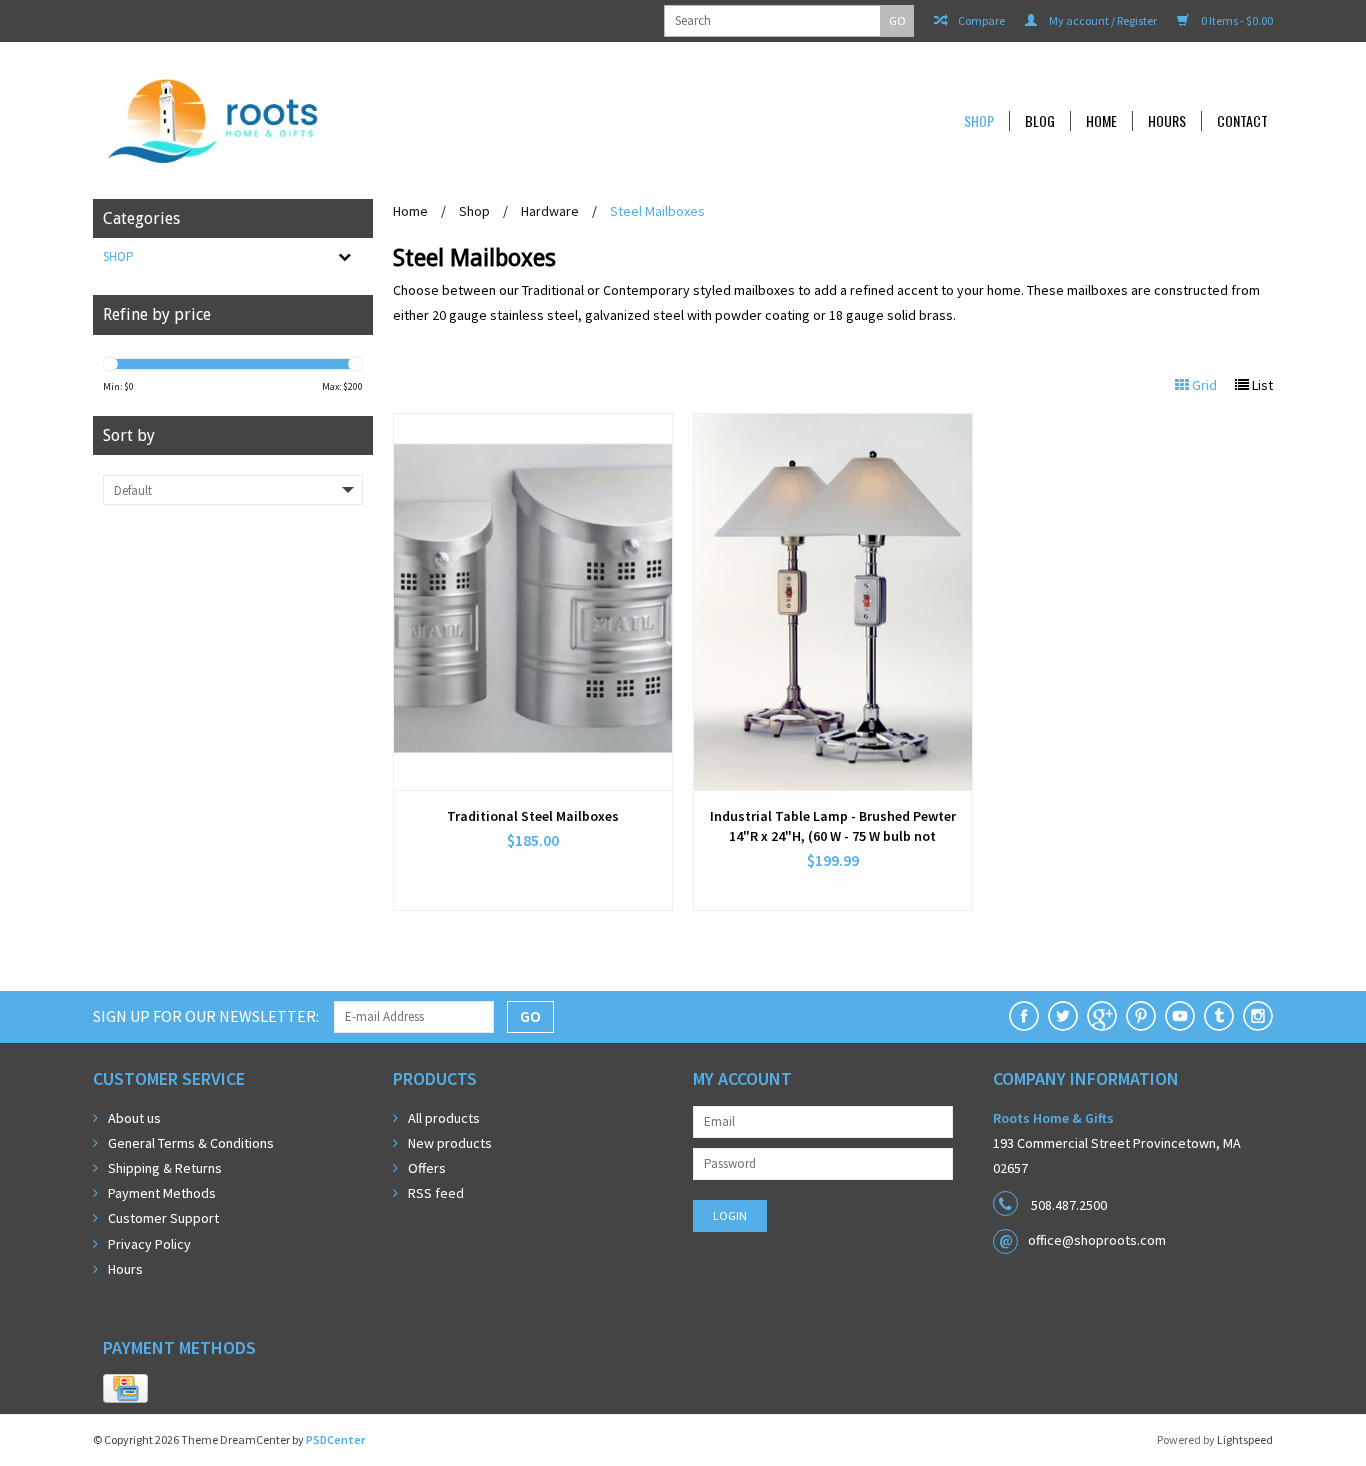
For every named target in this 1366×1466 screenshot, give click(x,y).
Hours (1167, 121)
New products (450, 1143)
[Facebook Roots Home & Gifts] (1024, 1016)
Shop (979, 121)
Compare (980, 20)
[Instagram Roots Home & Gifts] (1258, 1016)
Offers (427, 1168)
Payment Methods (162, 1193)
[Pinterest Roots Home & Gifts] (1141, 1016)
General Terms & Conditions (191, 1143)
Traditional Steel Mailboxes (533, 816)
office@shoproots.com (1097, 1240)
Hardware (550, 211)
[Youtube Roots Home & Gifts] (1180, 1016)
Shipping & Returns (165, 1168)
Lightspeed (1245, 1439)
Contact (1242, 121)
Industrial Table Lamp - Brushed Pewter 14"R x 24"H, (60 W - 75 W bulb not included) (833, 826)
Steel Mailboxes (657, 211)
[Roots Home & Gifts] (347, 120)
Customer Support (163, 1218)
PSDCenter (335, 1439)
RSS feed (436, 1193)
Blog (1040, 121)
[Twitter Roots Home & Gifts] (1063, 1016)
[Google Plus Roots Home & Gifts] (1102, 1016)
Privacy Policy (149, 1244)
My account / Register (1102, 20)
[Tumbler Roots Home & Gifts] (1219, 1016)
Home (1101, 121)
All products (444, 1118)
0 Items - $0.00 (1236, 20)
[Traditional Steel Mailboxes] (533, 602)
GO (897, 20)
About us (134, 1118)
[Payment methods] (125, 1389)
